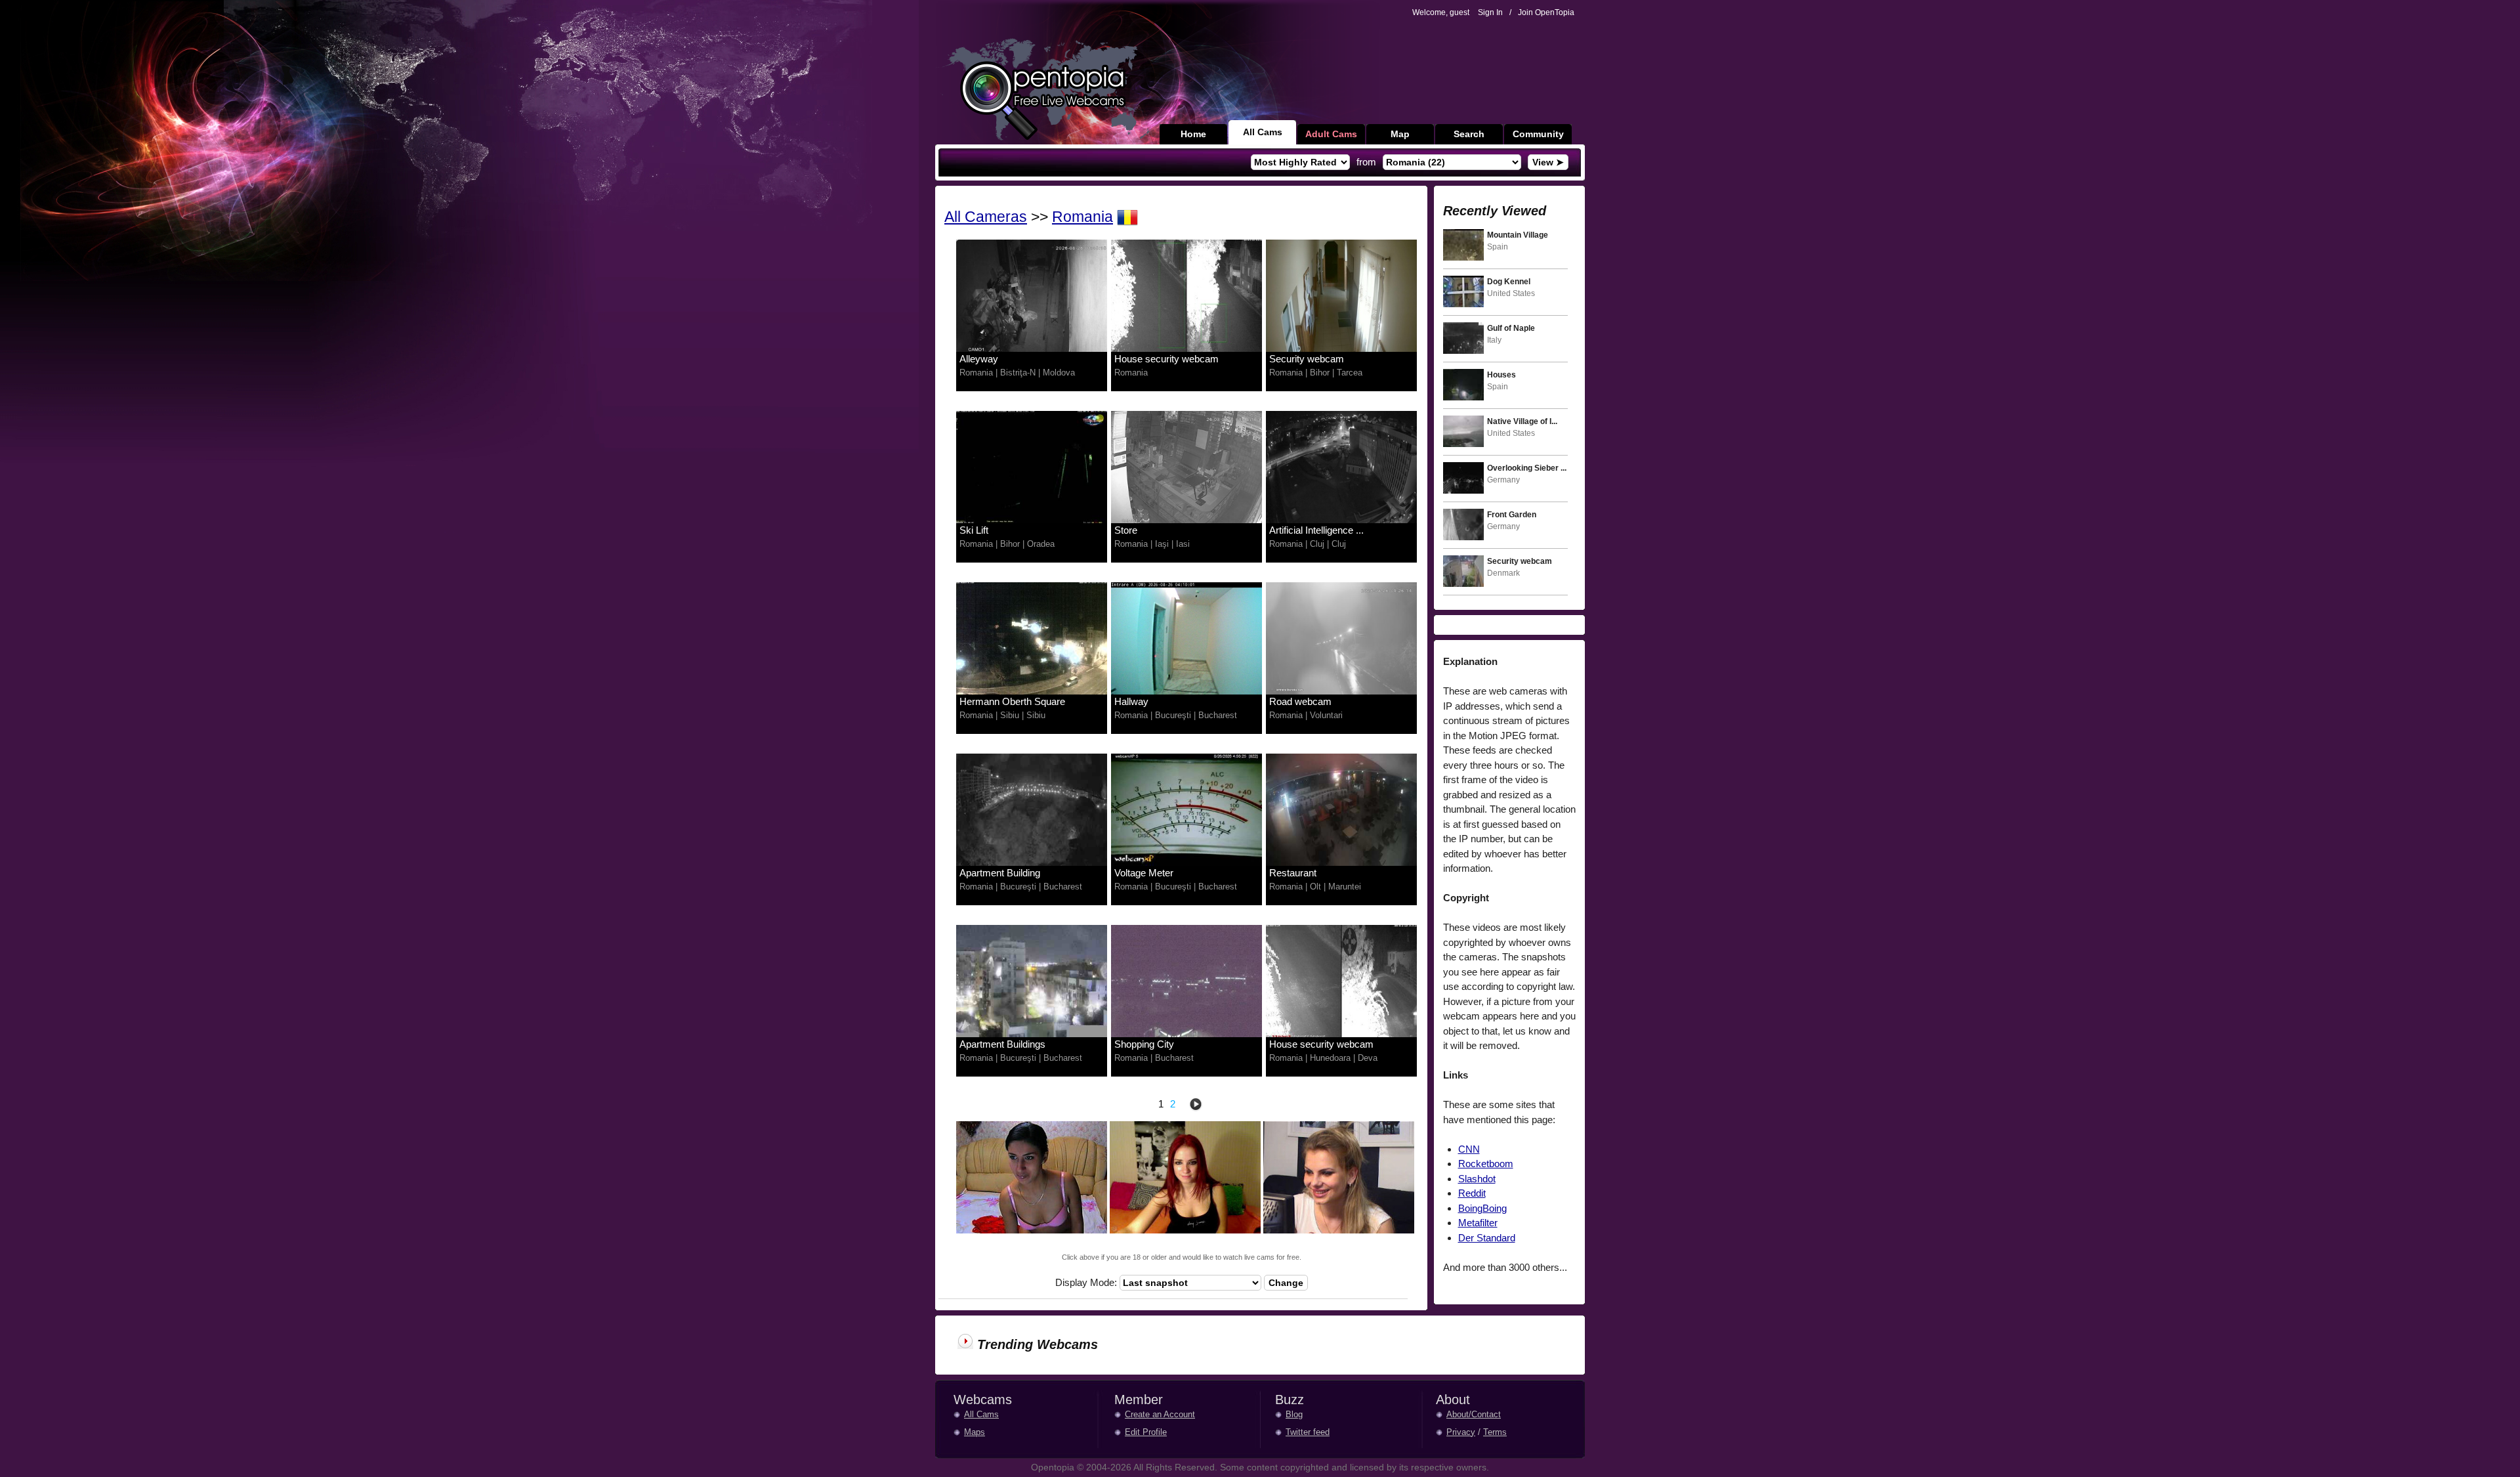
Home (1193, 134)
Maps (975, 1432)
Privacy (1461, 1432)
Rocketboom (1486, 1164)
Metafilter (1478, 1223)
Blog (1294, 1414)
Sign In (1490, 12)
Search (1469, 134)
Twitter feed (1308, 1432)
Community (1538, 134)
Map (1400, 134)
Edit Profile (1146, 1432)
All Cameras (986, 217)
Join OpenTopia (1546, 12)
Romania (1082, 217)
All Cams (1263, 132)
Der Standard (1487, 1238)
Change (1286, 1283)
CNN (1469, 1149)
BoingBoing (1482, 1208)
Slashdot (1477, 1179)
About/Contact (1474, 1414)
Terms (1495, 1432)
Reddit (1472, 1193)
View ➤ (1548, 162)
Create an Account (1160, 1414)
